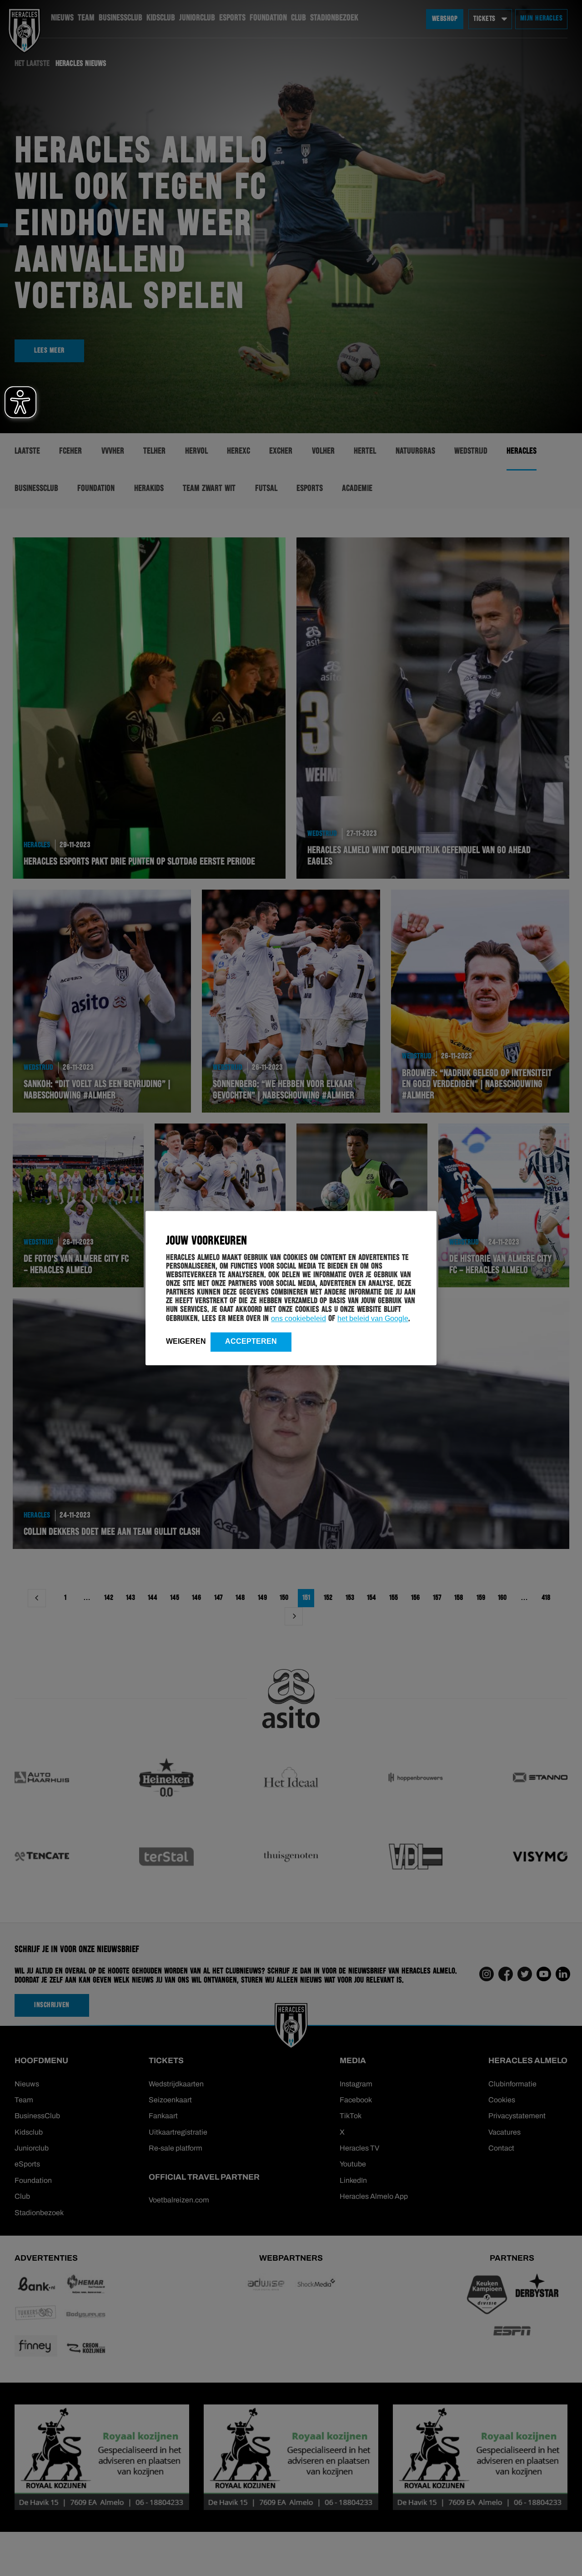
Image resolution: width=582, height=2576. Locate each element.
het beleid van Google (373, 1318)
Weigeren (186, 1341)
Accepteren (251, 1341)
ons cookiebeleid (299, 1318)
